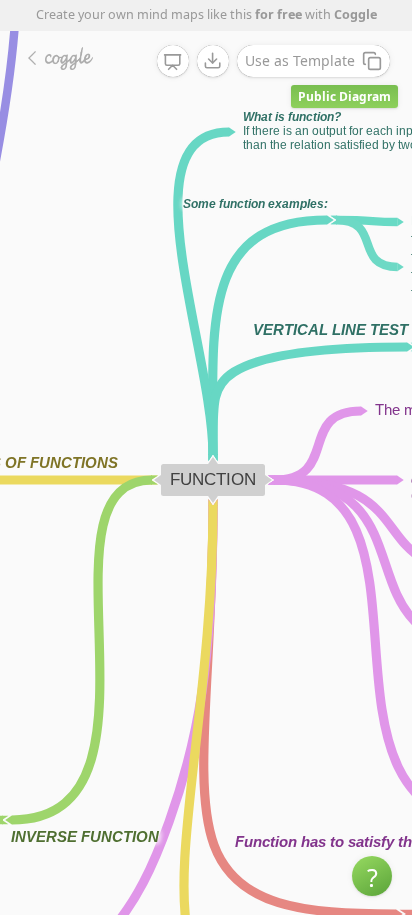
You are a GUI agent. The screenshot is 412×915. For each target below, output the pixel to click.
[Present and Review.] (173, 62)
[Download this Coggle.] (213, 61)
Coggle (355, 14)
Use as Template (300, 60)
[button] (372, 876)
